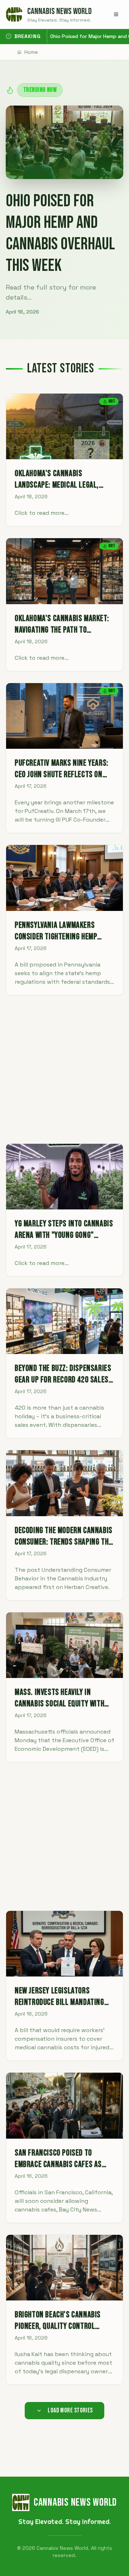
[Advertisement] (64, 1069)
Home (31, 52)
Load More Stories (70, 2410)
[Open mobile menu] (116, 14)
